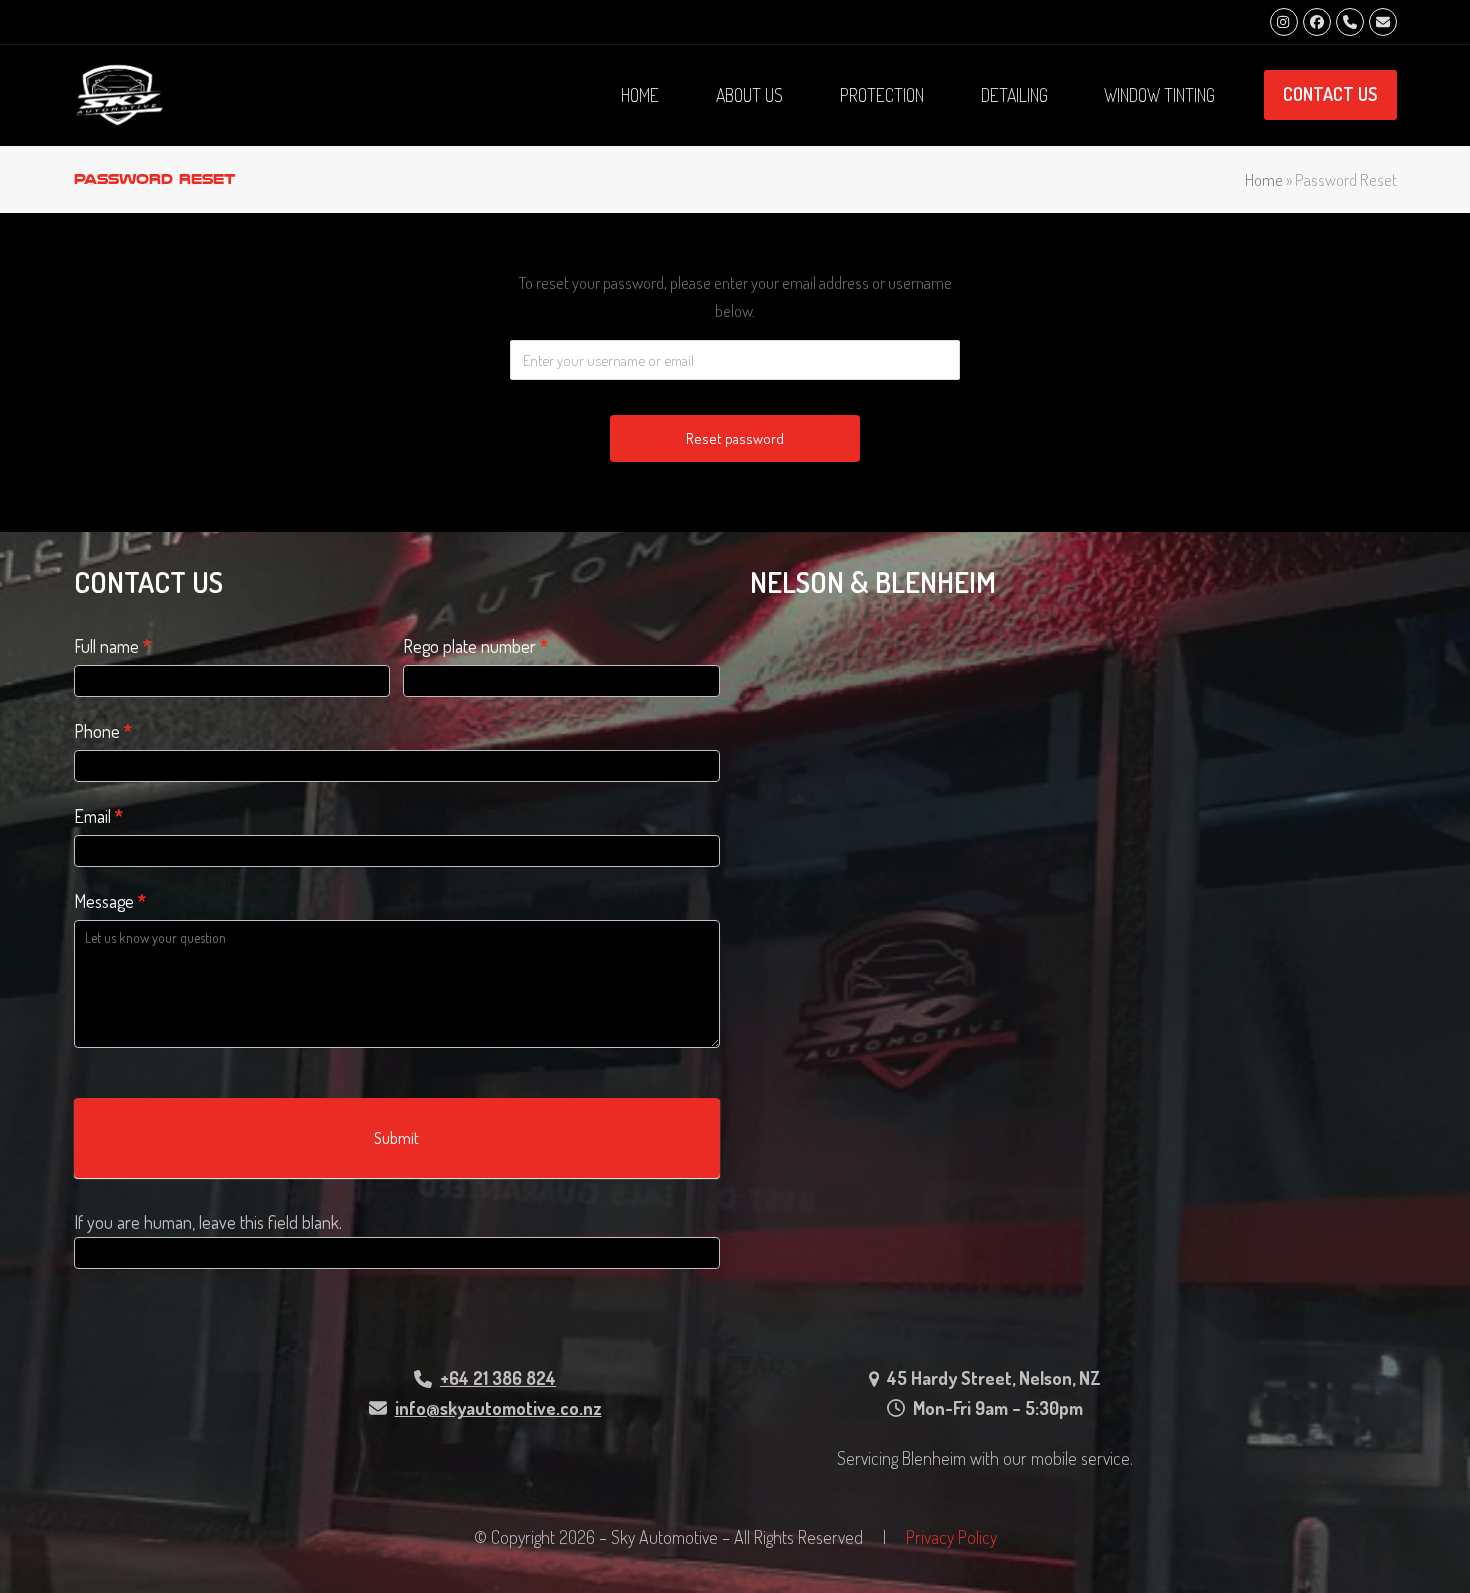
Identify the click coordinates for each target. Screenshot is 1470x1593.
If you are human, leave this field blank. (208, 1222)
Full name (112, 646)
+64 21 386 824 (498, 1378)
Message (110, 901)
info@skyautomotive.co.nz (498, 1408)
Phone (103, 731)
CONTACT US (1330, 94)
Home (1264, 179)
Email (98, 816)
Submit (396, 1138)
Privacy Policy (951, 1537)
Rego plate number (475, 646)
